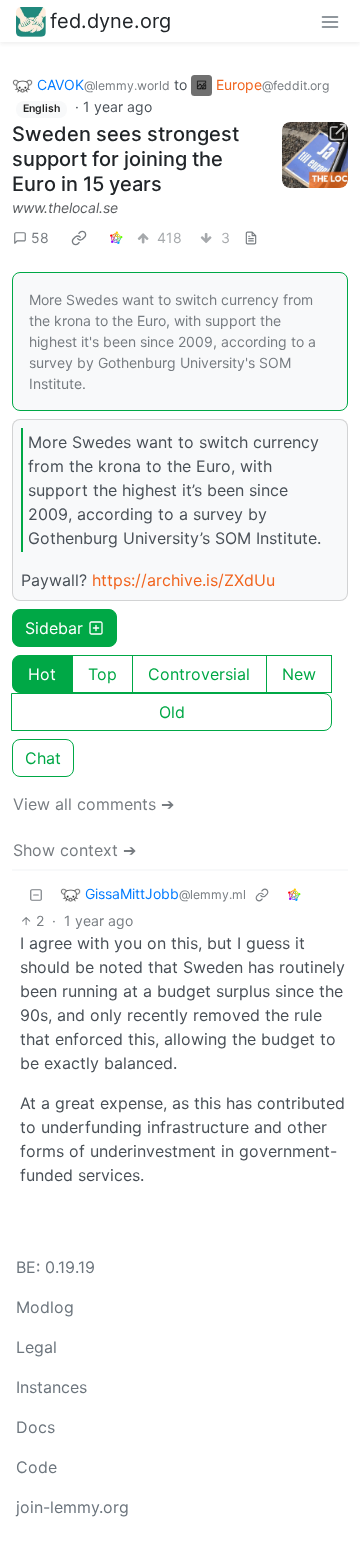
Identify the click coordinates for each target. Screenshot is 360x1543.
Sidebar (54, 628)
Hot (42, 674)
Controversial (199, 674)
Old (172, 712)
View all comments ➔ (93, 804)
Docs (35, 1427)
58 (40, 237)
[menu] (330, 21)
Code (36, 1467)
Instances (51, 1387)
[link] (79, 237)
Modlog (45, 1307)
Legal (36, 1347)
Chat (43, 758)
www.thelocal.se (65, 207)
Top (102, 674)
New (299, 674)
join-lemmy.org (72, 1507)
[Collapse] (36, 894)
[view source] (251, 237)
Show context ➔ (74, 850)
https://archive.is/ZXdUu (183, 580)
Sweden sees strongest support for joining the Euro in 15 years (125, 159)
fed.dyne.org (110, 21)
